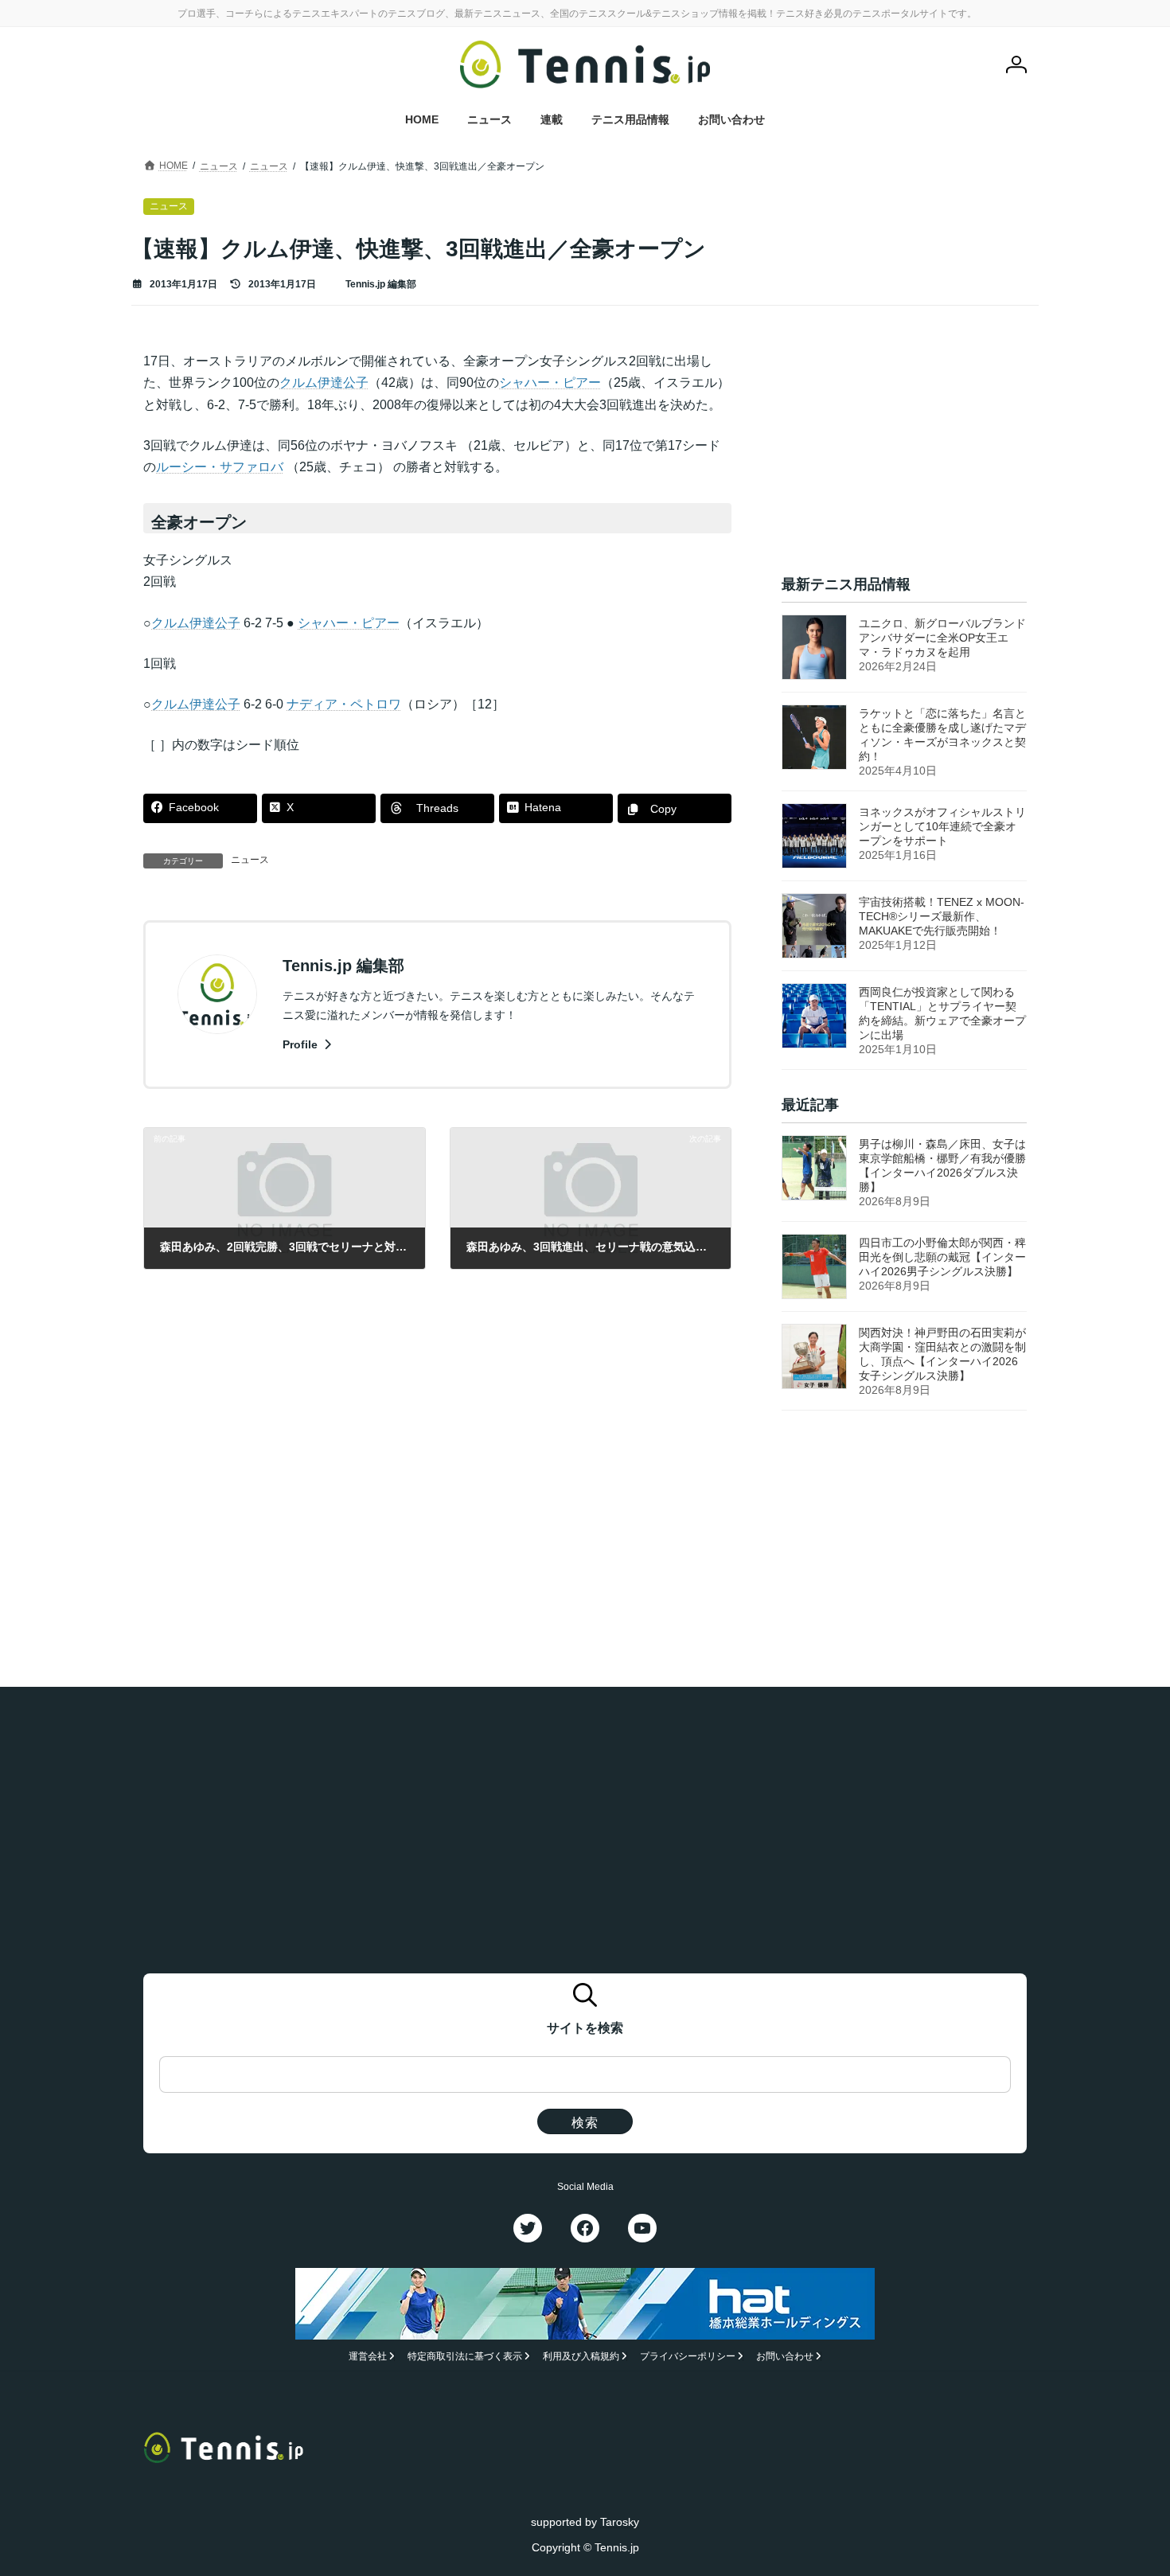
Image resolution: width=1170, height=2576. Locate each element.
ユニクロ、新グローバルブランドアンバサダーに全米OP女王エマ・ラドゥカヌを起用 (942, 638)
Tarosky (620, 2521)
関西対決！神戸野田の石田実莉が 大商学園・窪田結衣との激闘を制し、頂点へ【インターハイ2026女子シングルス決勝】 (942, 1355)
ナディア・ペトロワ (344, 704)
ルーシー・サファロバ (220, 467)
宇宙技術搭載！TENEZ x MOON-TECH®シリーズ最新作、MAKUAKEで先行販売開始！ (942, 916)
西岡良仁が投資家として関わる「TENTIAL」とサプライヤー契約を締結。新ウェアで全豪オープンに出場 (942, 1013)
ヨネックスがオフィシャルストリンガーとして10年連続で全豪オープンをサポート (942, 826)
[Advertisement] (904, 450)
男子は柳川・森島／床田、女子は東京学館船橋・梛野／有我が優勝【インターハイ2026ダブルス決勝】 (942, 1166)
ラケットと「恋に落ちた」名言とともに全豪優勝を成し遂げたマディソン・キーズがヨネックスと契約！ (942, 735)
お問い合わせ (785, 2356)
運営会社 (368, 2356)
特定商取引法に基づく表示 (465, 2356)
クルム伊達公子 (324, 382)
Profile (302, 1044)
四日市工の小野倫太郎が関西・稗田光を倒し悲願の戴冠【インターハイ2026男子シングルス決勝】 (942, 1258)
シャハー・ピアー (550, 382)
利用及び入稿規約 (581, 2356)
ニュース (250, 860)
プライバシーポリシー (688, 2356)
